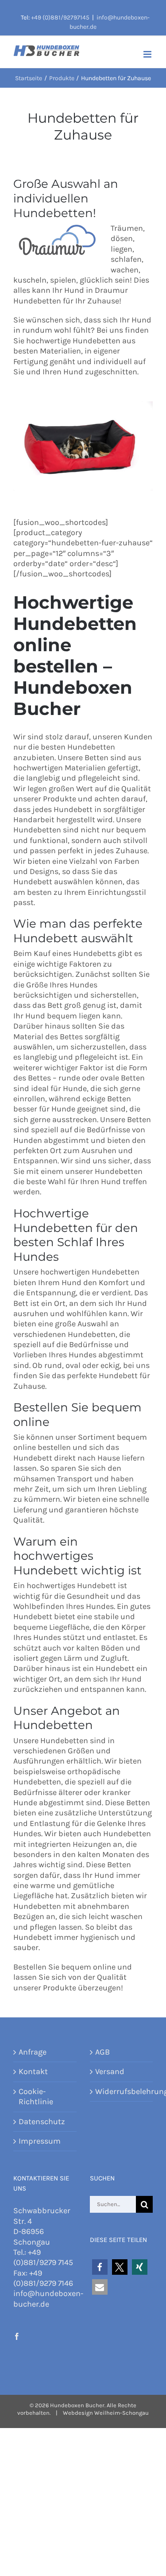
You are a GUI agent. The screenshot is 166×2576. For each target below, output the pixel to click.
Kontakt (33, 2071)
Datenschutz (42, 2121)
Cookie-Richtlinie (36, 2096)
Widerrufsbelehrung (122, 2091)
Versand (110, 2071)
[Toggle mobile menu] (148, 54)
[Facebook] (17, 2336)
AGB (102, 2052)
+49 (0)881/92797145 (60, 17)
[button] (100, 2267)
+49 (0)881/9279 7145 (43, 2257)
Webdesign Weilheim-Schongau (106, 2413)
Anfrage (33, 2052)
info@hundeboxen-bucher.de (48, 2298)
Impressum (40, 2141)
